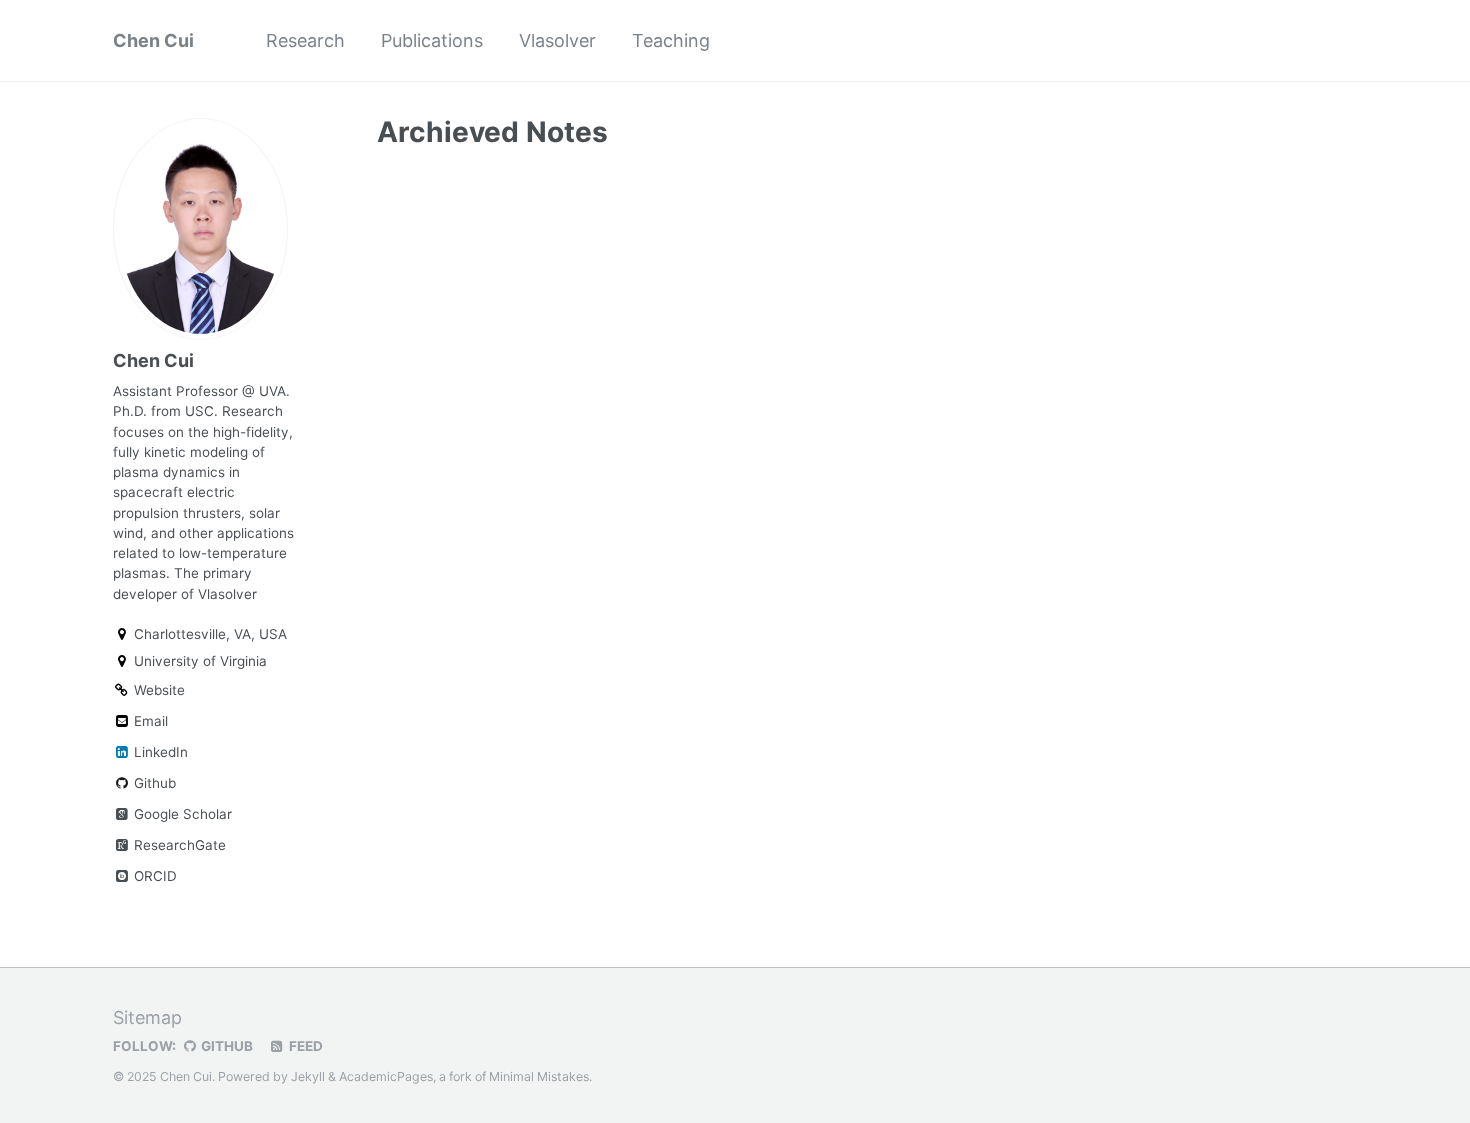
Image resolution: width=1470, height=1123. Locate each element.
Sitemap (147, 1017)
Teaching (671, 40)
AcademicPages (386, 1076)
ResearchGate (178, 845)
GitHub (225, 1046)
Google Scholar (181, 814)
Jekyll (308, 1076)
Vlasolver (557, 40)
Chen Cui (153, 40)
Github (153, 783)
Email (149, 721)
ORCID (153, 876)
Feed (304, 1046)
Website (157, 690)
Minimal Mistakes (539, 1076)
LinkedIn (159, 752)
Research (305, 40)
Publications (432, 40)
